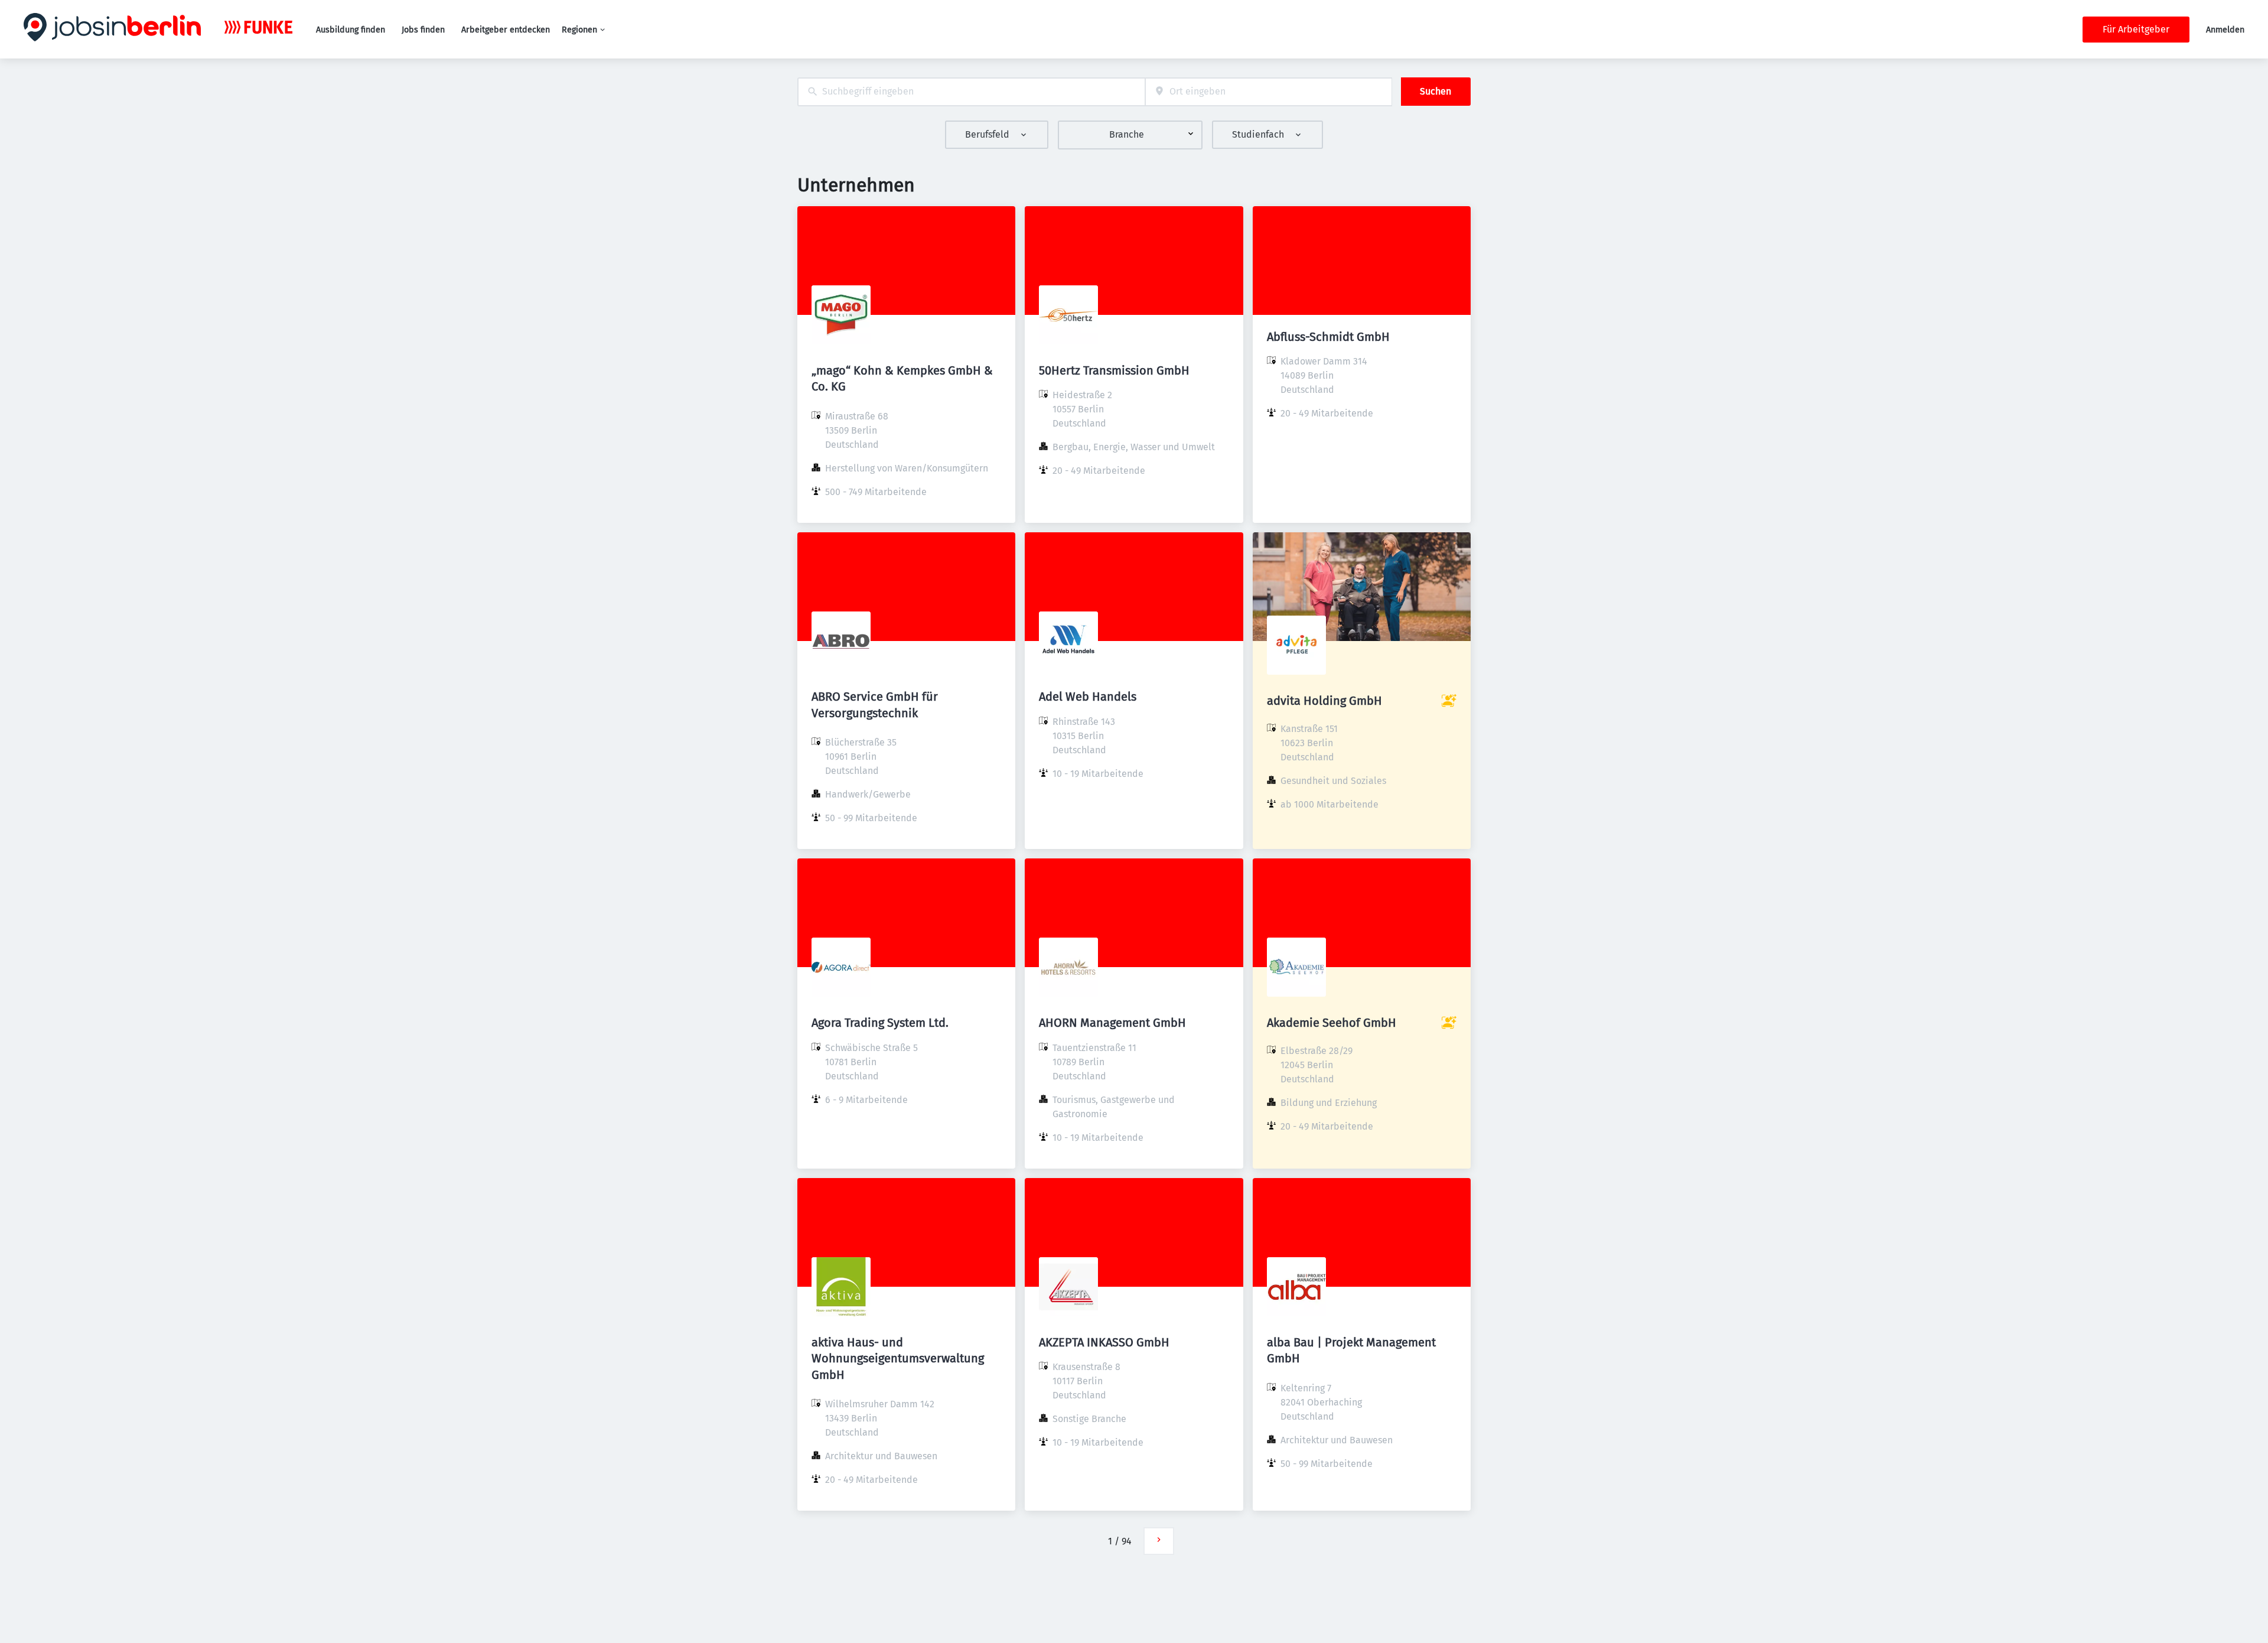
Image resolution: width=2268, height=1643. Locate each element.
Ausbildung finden (351, 30)
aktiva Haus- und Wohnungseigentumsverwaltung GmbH (898, 1358)
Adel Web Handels (1088, 697)
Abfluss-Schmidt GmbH (1328, 337)
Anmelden (2225, 30)
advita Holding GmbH (1324, 701)
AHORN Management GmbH (1112, 1023)
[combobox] (971, 92)
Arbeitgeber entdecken (506, 30)
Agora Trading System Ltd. (880, 1023)
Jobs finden (423, 30)
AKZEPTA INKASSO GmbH (1104, 1342)
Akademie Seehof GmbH (1332, 1023)
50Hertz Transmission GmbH (1114, 370)
